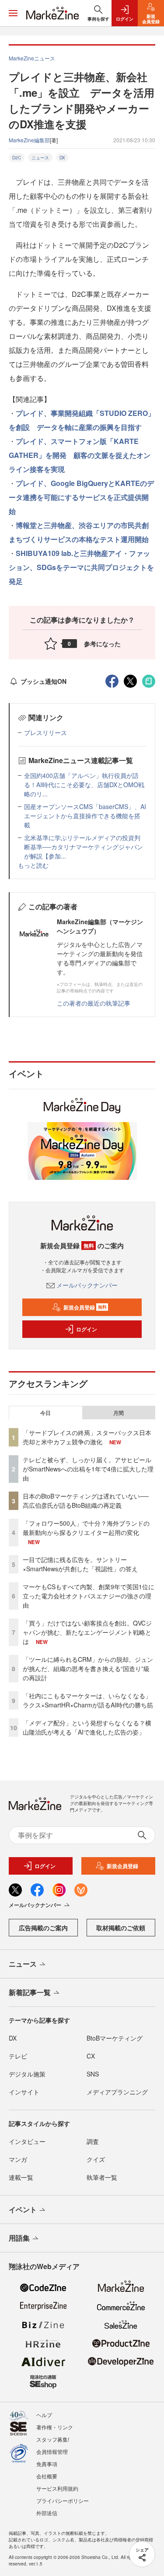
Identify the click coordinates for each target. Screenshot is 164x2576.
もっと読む (33, 865)
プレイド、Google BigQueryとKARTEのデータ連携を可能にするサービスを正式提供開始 (81, 497)
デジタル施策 (27, 2074)
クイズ (96, 2159)
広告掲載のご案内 (43, 1928)
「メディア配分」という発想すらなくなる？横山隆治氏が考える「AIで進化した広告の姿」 (87, 1727)
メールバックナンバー (87, 1285)
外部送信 (47, 2513)
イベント (23, 2209)
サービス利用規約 (57, 2488)
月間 (119, 1413)
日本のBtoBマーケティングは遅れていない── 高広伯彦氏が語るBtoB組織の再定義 (86, 1501)
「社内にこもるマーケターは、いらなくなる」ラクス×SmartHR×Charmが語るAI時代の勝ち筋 (88, 1700)
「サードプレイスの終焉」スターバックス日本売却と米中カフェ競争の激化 (87, 1437)
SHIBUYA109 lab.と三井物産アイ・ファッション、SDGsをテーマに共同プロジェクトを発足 (81, 567)
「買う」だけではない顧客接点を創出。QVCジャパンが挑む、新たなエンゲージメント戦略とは (87, 1632)
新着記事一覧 (30, 1992)
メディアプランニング (117, 2092)
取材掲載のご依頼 (121, 1928)
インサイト (24, 2092)
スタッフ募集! (53, 2439)
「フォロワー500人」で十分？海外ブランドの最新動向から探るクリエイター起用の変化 (86, 1528)
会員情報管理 (52, 2451)
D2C (17, 158)
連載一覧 (21, 2177)
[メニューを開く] (13, 13)
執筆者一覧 (102, 2177)
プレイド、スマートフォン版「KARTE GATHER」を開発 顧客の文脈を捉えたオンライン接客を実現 (80, 455)
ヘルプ (44, 2415)
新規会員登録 (85, 1307)
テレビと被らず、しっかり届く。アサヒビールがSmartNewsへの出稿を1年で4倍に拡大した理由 (88, 1469)
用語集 (19, 2238)
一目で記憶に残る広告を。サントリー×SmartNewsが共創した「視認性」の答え (80, 1564)
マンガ (18, 2159)
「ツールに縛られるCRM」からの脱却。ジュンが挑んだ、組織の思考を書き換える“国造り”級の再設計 (88, 1668)
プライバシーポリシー (63, 2500)
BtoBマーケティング (115, 2038)
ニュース (40, 158)
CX (91, 2056)
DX (62, 158)
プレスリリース (45, 732)
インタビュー (27, 2141)
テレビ (18, 2056)
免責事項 (47, 2464)
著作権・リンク (55, 2427)
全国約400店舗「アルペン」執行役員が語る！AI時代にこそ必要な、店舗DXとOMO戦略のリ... (84, 785)
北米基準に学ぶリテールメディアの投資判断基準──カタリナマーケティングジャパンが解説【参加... (84, 847)
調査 (93, 2141)
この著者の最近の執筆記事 (94, 1003)
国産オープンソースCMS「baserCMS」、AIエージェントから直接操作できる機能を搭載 (85, 816)
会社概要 (47, 2476)
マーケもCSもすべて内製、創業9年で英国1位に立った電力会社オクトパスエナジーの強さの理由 (89, 1596)
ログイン (87, 1329)
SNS (93, 2074)
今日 (45, 1413)
